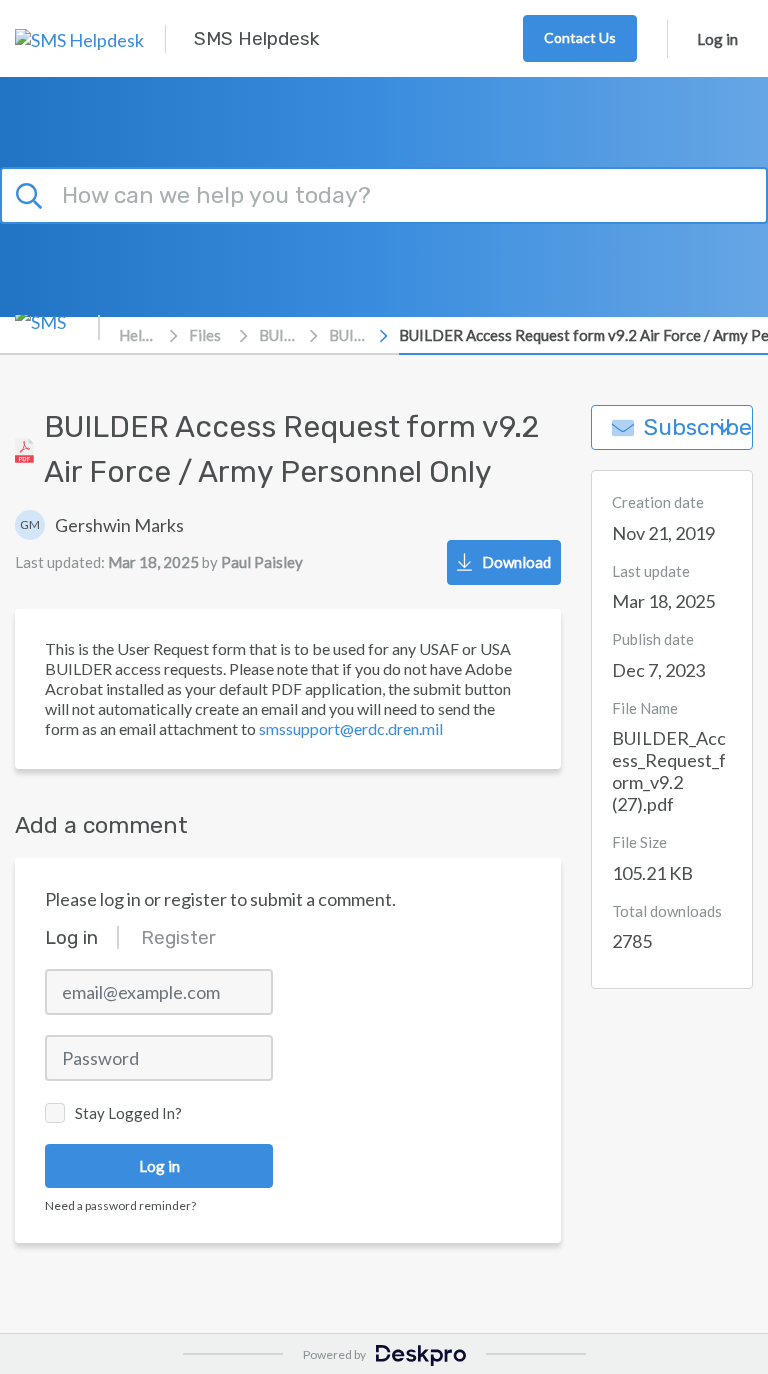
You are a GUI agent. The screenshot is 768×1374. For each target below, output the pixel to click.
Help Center (139, 335)
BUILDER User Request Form (349, 335)
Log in (717, 39)
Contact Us (580, 37)
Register (178, 937)
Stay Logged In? (128, 1113)
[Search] (32, 193)
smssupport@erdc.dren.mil (351, 728)
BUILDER (279, 335)
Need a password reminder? (120, 1205)
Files (205, 335)
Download (516, 562)
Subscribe (698, 427)
